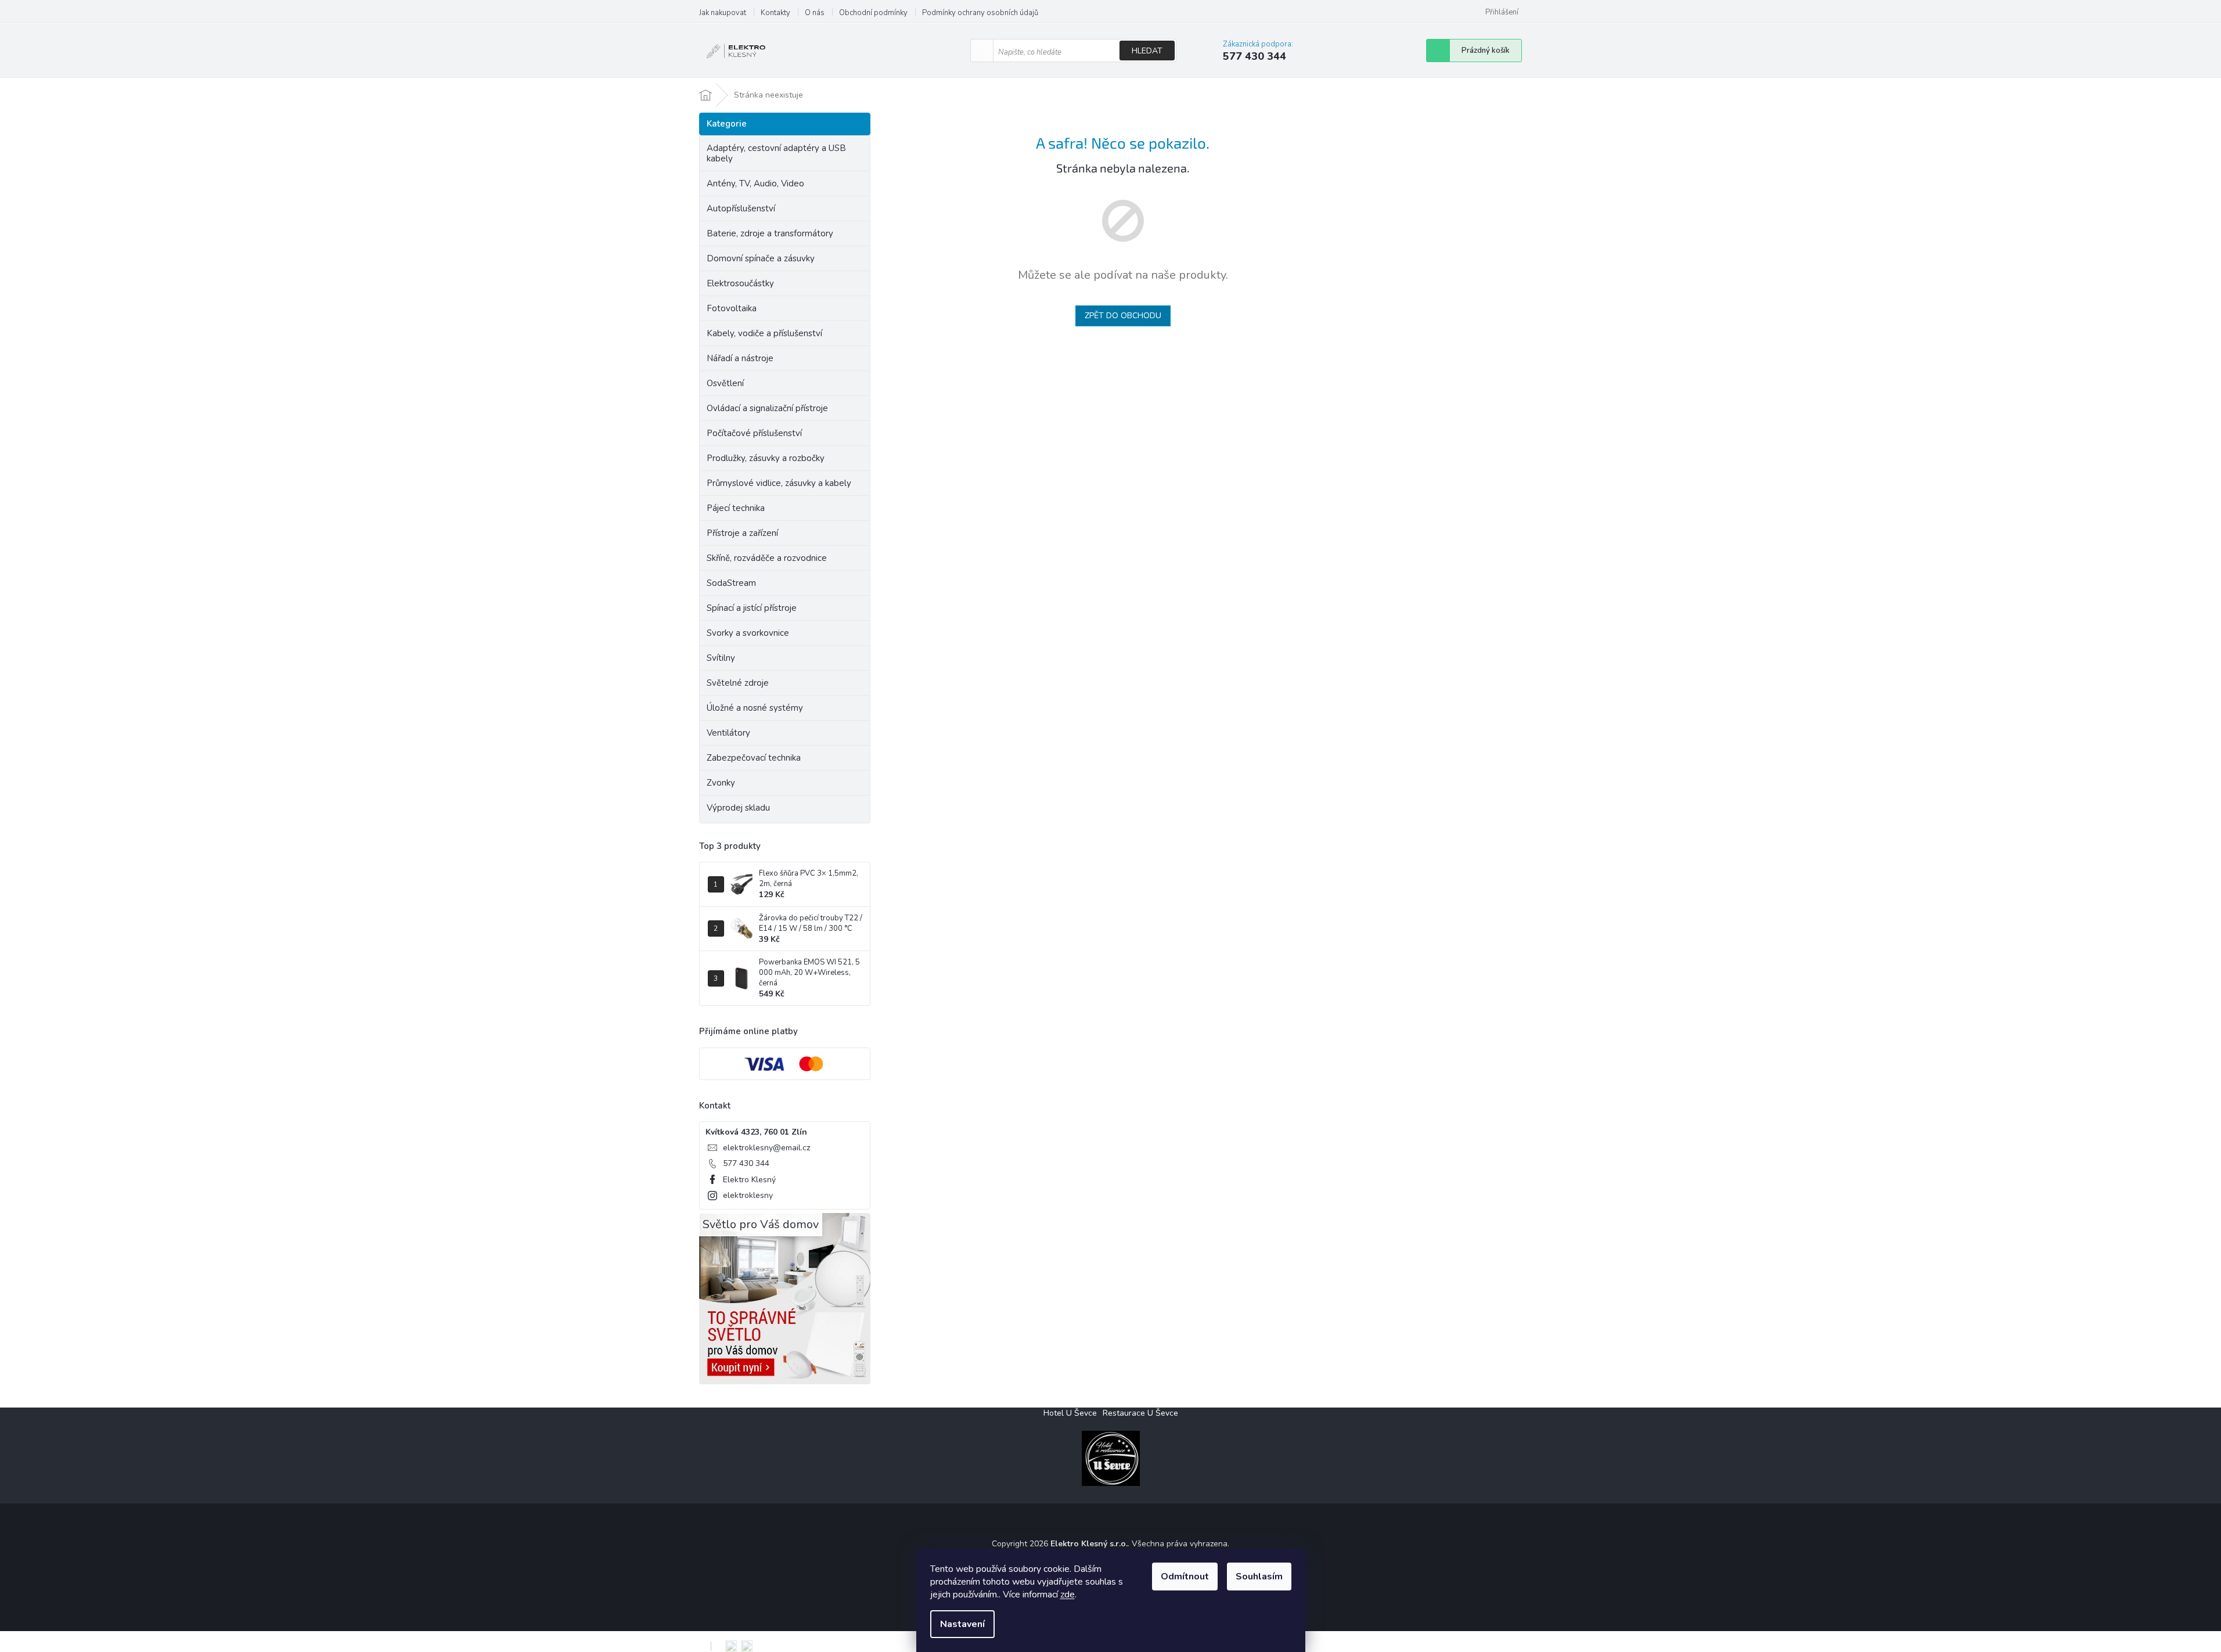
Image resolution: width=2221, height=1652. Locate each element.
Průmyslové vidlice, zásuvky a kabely (779, 483)
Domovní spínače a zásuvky (761, 258)
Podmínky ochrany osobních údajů (980, 13)
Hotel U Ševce (1070, 1413)
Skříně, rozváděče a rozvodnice (767, 558)
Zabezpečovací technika (754, 758)
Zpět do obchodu (1123, 316)
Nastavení (962, 1624)
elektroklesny (748, 1195)
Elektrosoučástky (740, 283)
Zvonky (721, 783)
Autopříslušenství (741, 208)
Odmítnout (1185, 1577)
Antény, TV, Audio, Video (755, 183)
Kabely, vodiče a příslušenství (764, 333)
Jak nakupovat (723, 13)
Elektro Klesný (749, 1180)
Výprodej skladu (738, 808)
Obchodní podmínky (873, 13)
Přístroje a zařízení (742, 533)
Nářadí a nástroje (740, 358)
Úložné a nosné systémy (755, 708)
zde (1068, 1595)
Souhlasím (1259, 1577)
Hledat (1147, 51)
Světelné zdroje (738, 683)
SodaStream (731, 583)
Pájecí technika (736, 508)
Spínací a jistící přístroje (752, 608)
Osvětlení (725, 383)
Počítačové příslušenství (754, 433)
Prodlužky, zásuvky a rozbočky (766, 458)
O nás (815, 13)
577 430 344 (746, 1163)
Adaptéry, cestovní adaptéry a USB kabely (776, 153)
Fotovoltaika (732, 308)
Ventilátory (728, 733)
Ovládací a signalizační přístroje (767, 408)
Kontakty (775, 13)
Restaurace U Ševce (1140, 1413)
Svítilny (721, 658)
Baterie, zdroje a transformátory (770, 233)
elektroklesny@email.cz (766, 1148)
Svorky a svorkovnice (748, 633)
